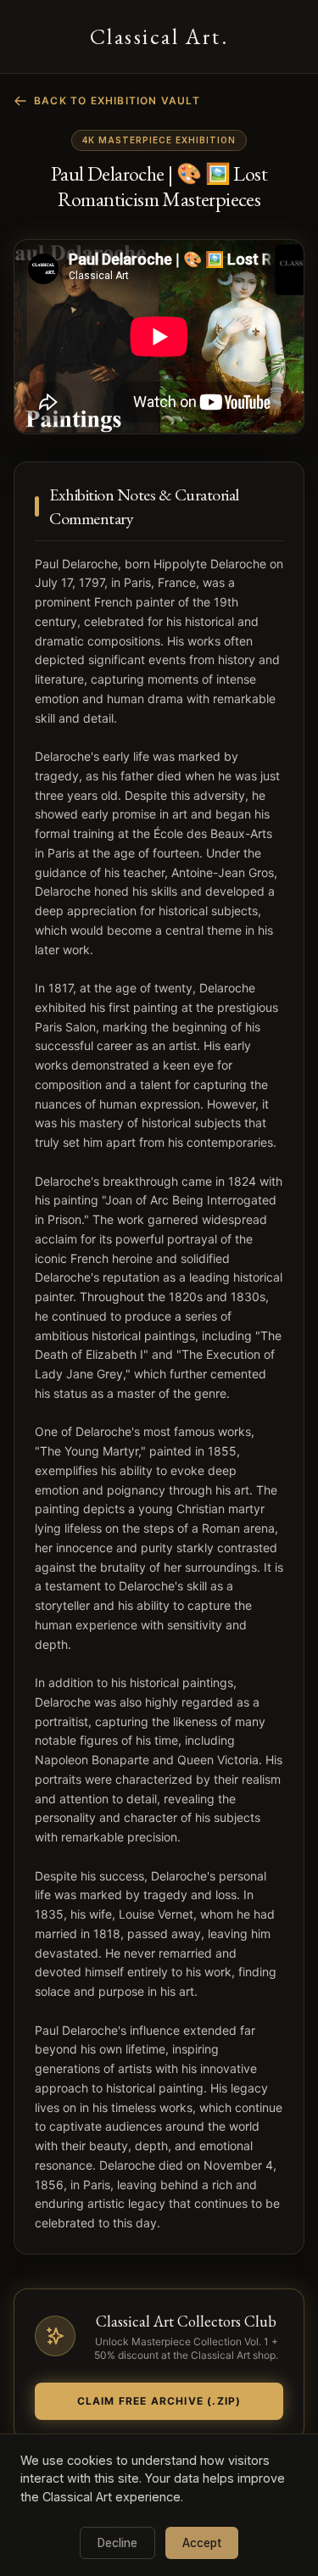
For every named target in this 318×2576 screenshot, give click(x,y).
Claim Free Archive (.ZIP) (159, 2401)
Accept (202, 2543)
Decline (117, 2543)
